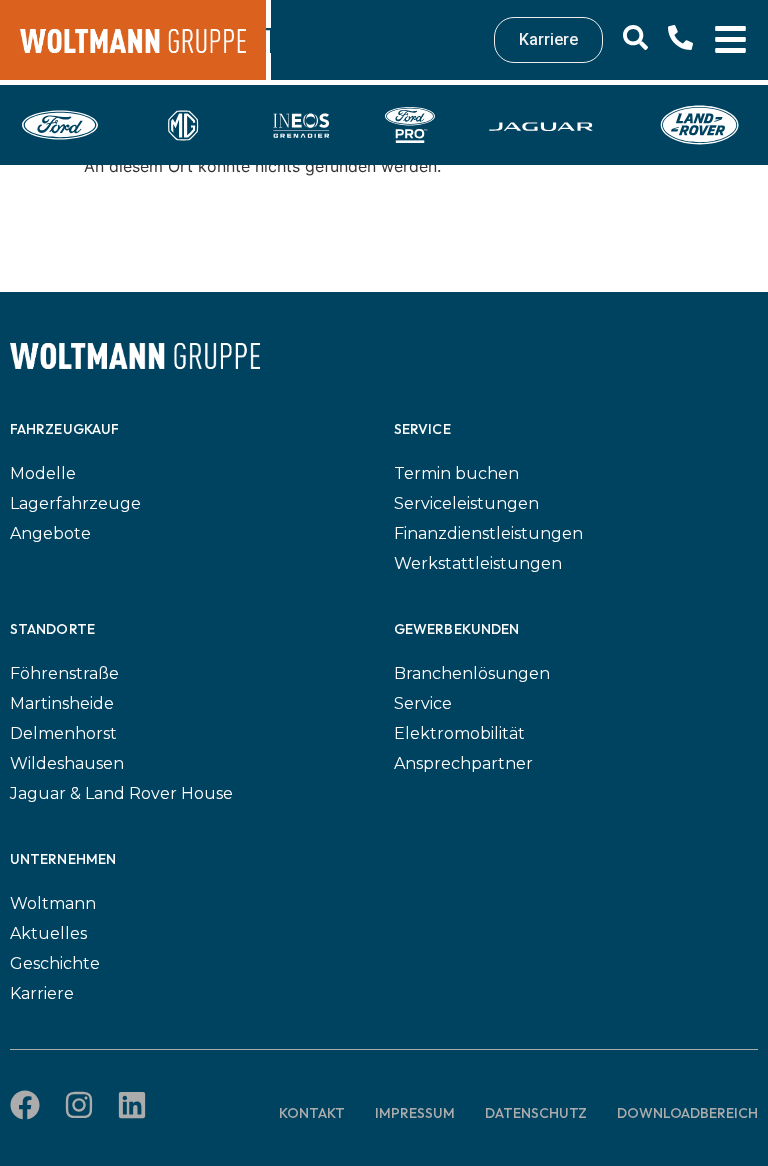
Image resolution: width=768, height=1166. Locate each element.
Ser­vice (423, 703)
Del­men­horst (63, 733)
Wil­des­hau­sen (67, 763)
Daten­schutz (536, 1113)
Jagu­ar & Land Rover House (121, 793)
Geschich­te (55, 963)
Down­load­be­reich (687, 1113)
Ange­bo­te (50, 533)
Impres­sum (415, 1113)
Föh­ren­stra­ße (64, 673)
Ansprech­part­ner (463, 763)
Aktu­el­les (48, 933)
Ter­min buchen (456, 473)
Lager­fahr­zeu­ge (75, 503)
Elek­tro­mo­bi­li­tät (459, 733)
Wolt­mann (53, 903)
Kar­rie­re (42, 993)
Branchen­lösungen (472, 673)
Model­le (43, 473)
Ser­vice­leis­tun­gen (466, 503)
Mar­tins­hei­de (62, 703)
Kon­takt (312, 1113)
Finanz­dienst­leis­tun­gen (488, 533)
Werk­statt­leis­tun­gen (478, 563)
